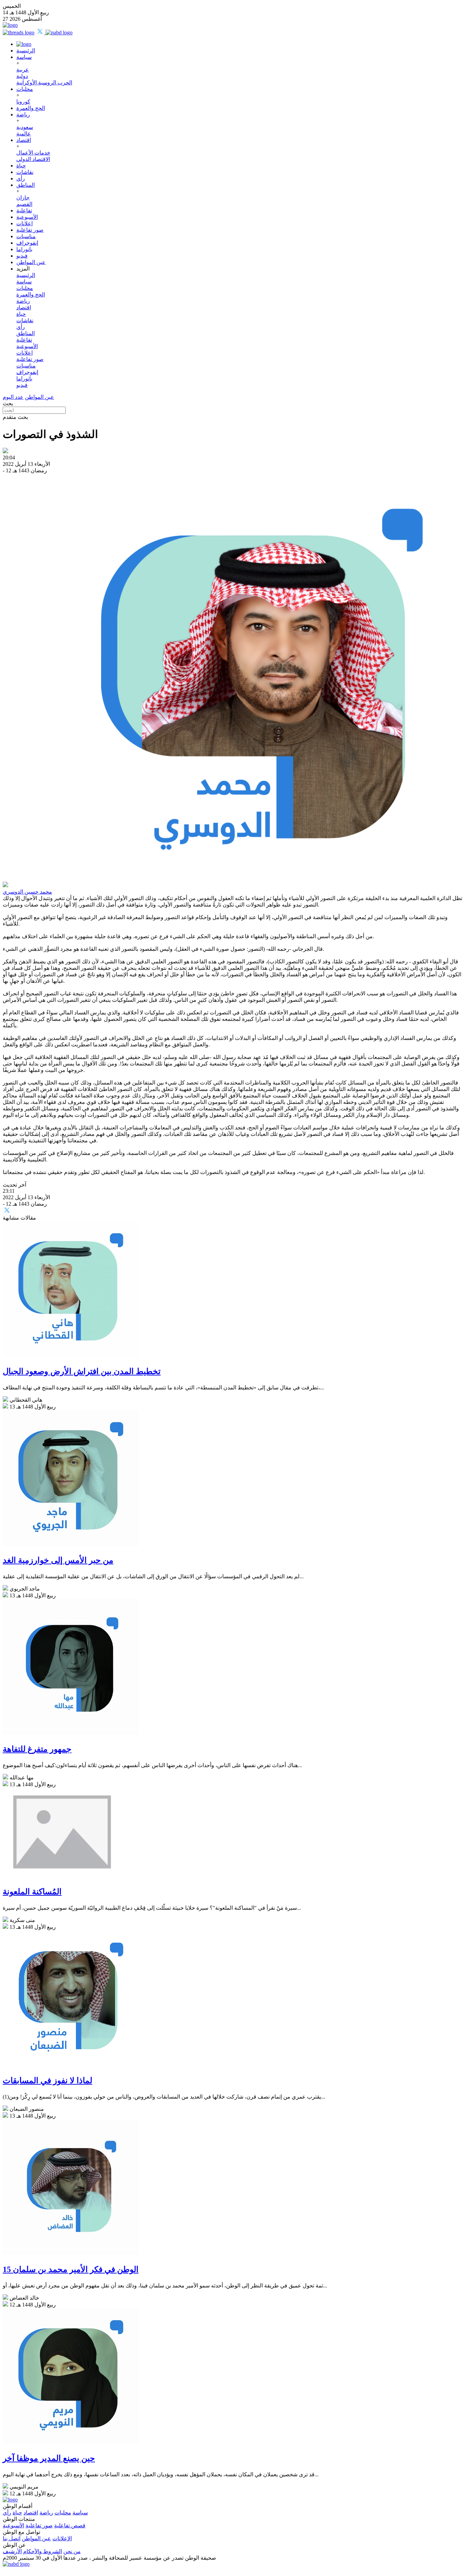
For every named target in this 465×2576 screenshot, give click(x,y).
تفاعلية (24, 210)
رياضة (23, 115)
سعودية (25, 127)
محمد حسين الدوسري (27, 892)
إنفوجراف (27, 243)
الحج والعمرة (31, 108)
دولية (22, 76)
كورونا (23, 102)
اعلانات (25, 223)
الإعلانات (62, 2538)
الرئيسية (26, 51)
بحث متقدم (15, 417)
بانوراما (24, 249)
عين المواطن (31, 262)
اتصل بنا (12, 2538)
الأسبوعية (27, 217)
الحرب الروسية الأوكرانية (44, 83)
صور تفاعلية (30, 230)
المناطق (26, 185)
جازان (23, 198)
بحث (8, 403)
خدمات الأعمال (33, 153)
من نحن (72, 2551)
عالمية (24, 134)
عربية (23, 70)
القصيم (24, 204)
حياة (21, 166)
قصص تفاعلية (70, 2525)
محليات (25, 89)
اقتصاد (24, 140)
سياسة (24, 57)
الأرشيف (12, 2551)
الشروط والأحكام (43, 2551)
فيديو (22, 256)
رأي (21, 178)
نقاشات (25, 172)
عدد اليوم (13, 397)
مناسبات (26, 236)
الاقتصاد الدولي (33, 159)
